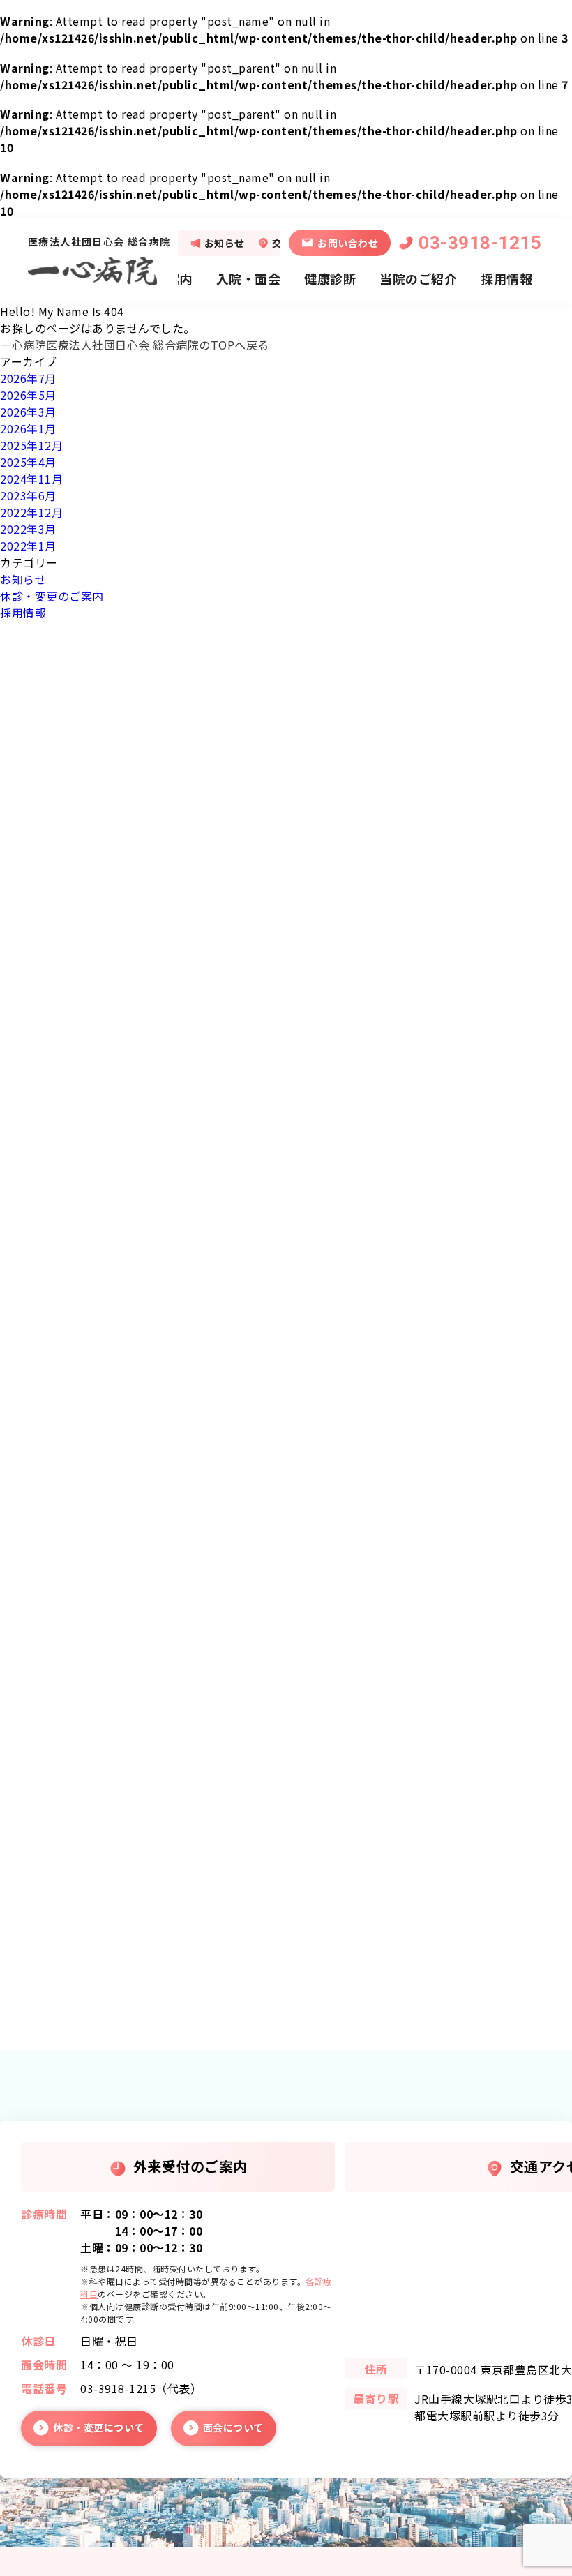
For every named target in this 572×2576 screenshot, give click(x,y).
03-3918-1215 (480, 243)
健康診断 (330, 278)
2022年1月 (28, 546)
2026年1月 (28, 428)
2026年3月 (28, 412)
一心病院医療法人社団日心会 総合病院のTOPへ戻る (135, 345)
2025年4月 (28, 462)
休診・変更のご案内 (52, 596)
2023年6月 (28, 495)
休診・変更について (99, 2427)
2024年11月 (31, 479)
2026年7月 (28, 378)
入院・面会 (249, 278)
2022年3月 (28, 529)
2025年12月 (31, 445)
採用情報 (506, 278)
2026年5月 (28, 395)
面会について (233, 2427)
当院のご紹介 (418, 278)
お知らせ (225, 243)
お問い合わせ (348, 243)
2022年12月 (31, 512)
